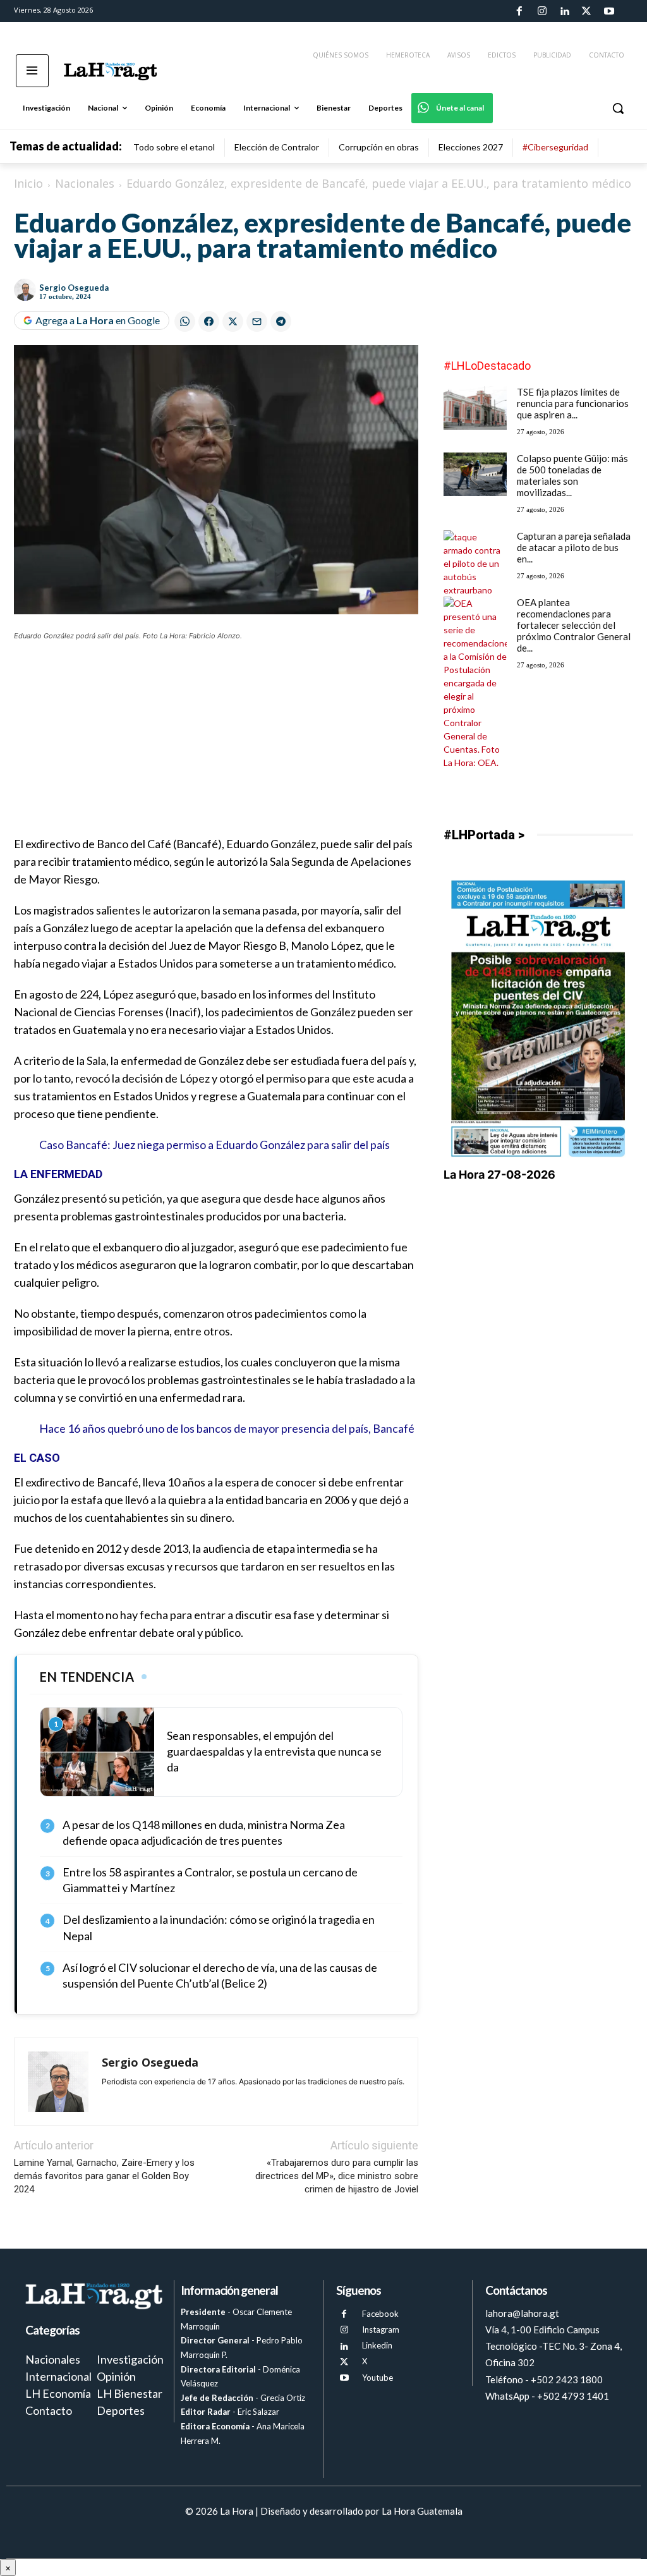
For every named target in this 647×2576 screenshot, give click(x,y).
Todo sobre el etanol (174, 147)
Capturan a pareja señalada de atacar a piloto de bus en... (574, 547)
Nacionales (85, 183)
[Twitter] (586, 11)
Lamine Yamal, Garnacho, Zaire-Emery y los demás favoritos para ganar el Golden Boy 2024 (104, 2176)
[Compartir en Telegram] (281, 321)
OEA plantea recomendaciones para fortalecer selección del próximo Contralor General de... (574, 625)
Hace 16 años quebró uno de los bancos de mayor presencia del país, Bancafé (227, 1428)
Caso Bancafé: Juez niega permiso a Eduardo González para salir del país (215, 1145)
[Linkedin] (564, 11)
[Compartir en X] (233, 321)
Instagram (381, 2330)
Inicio (28, 183)
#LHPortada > (484, 835)
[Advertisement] (216, 746)
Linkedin (377, 2345)
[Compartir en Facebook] (209, 321)
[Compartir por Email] (257, 321)
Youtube (378, 2378)
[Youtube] (609, 11)
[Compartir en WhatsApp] (185, 321)
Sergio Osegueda (74, 288)
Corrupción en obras (379, 147)
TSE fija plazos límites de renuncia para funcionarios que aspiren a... (573, 403)
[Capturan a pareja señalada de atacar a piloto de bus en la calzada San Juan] (475, 563)
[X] (344, 2362)
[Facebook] (519, 11)
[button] (618, 108)
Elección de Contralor (277, 147)
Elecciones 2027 (471, 147)
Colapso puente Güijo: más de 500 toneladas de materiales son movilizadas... (572, 475)
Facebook (380, 2314)
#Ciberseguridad (555, 147)
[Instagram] (541, 11)
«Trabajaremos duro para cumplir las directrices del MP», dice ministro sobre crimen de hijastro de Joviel (337, 2176)
